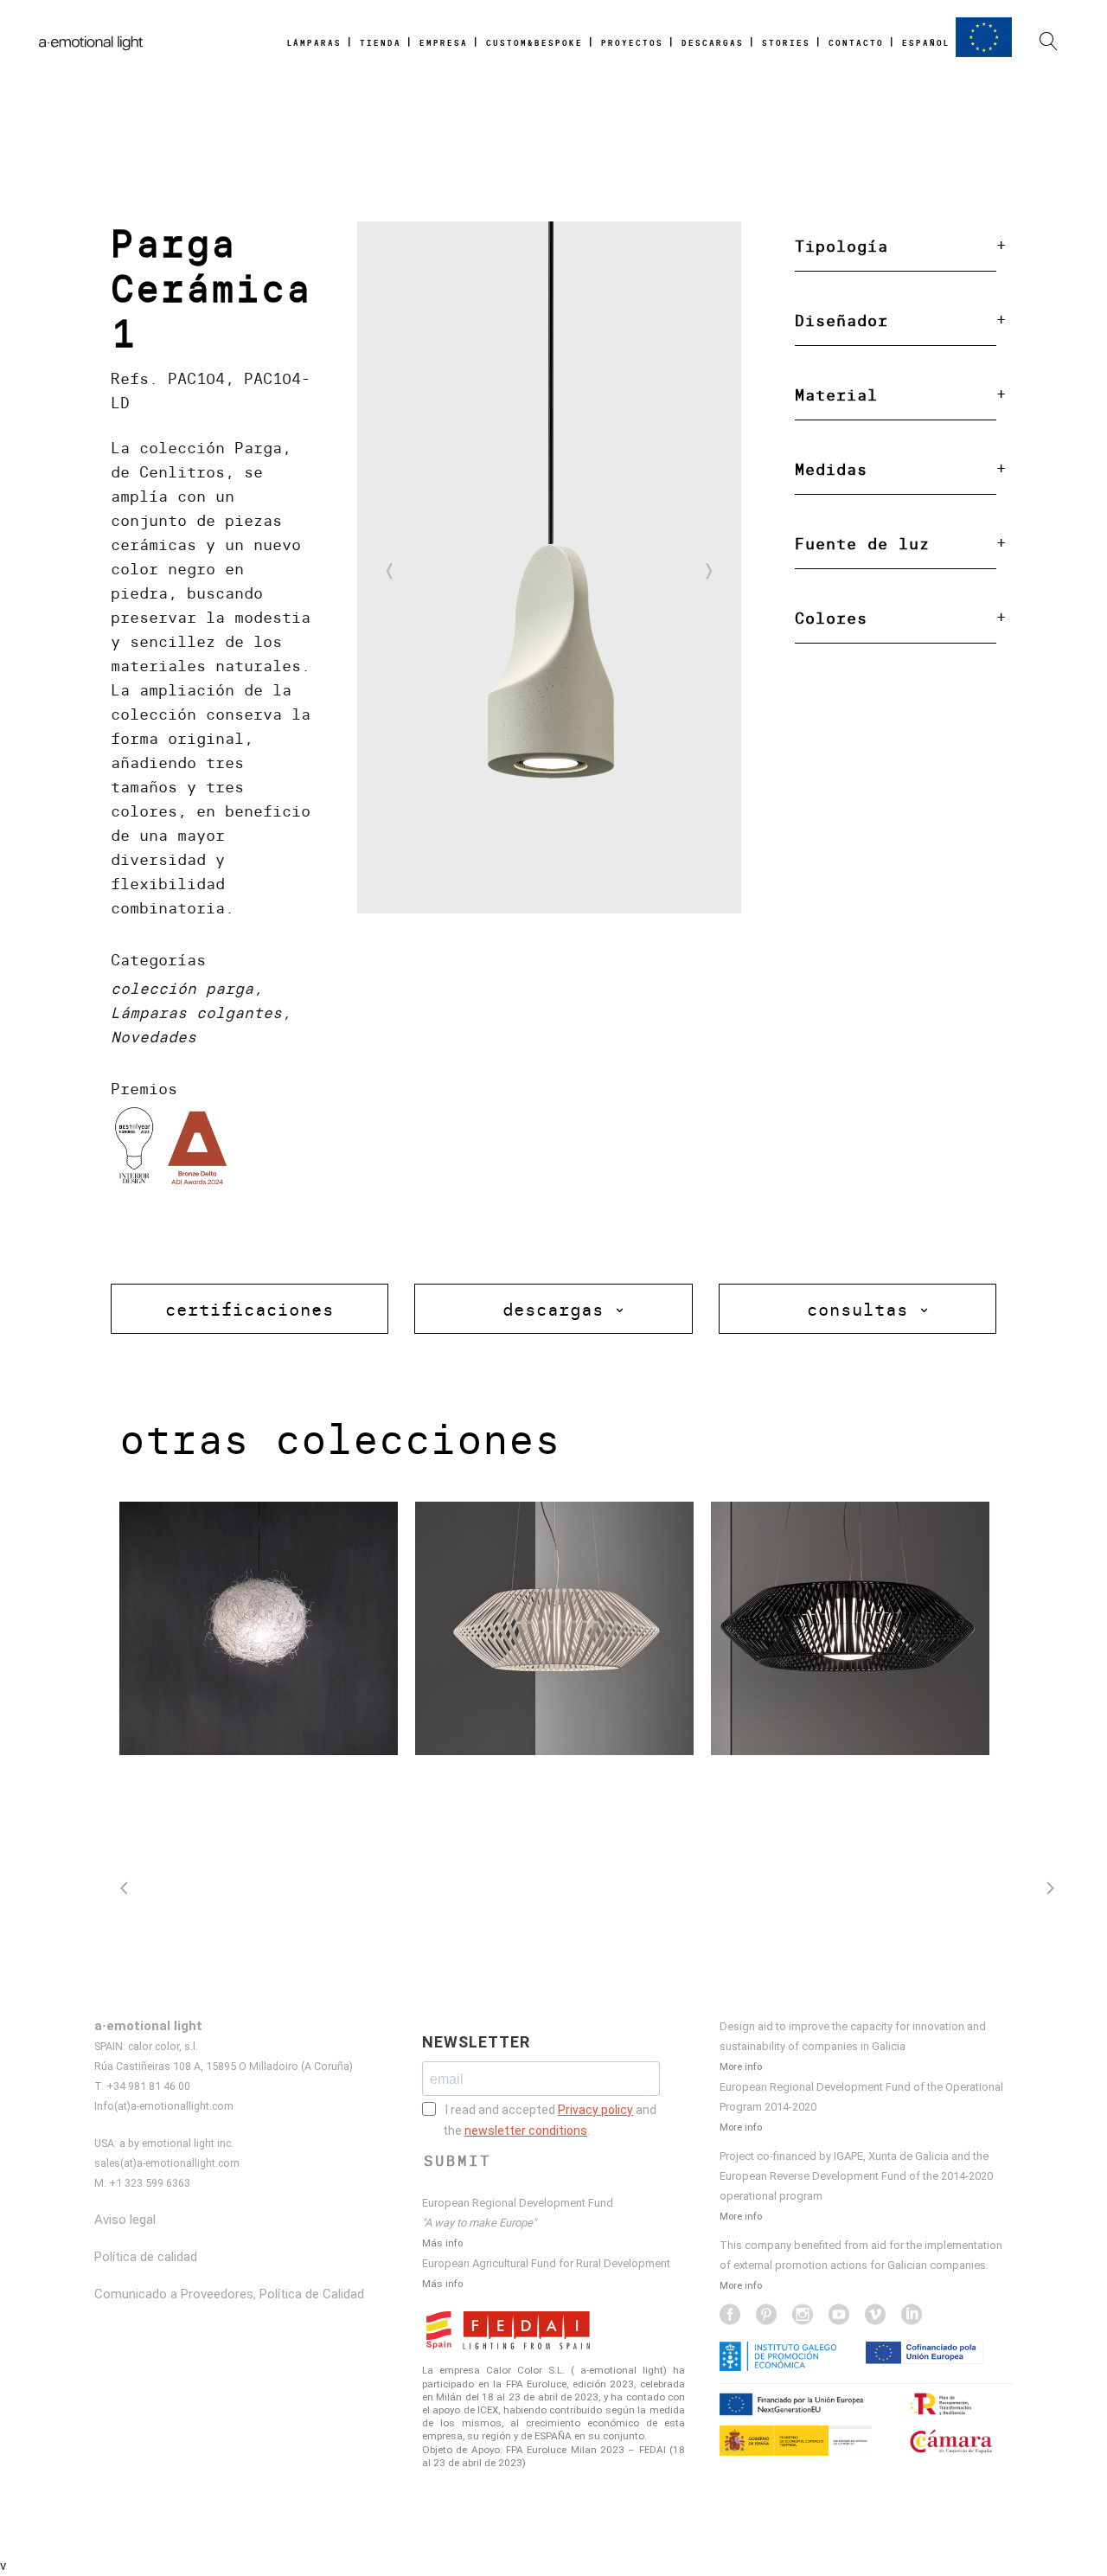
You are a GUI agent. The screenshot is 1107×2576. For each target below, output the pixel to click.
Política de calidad (146, 2257)
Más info (442, 2243)
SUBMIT (458, 2161)
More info (741, 2067)
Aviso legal (125, 2220)
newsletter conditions (526, 2131)
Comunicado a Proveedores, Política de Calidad (229, 2294)
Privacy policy (595, 2110)
